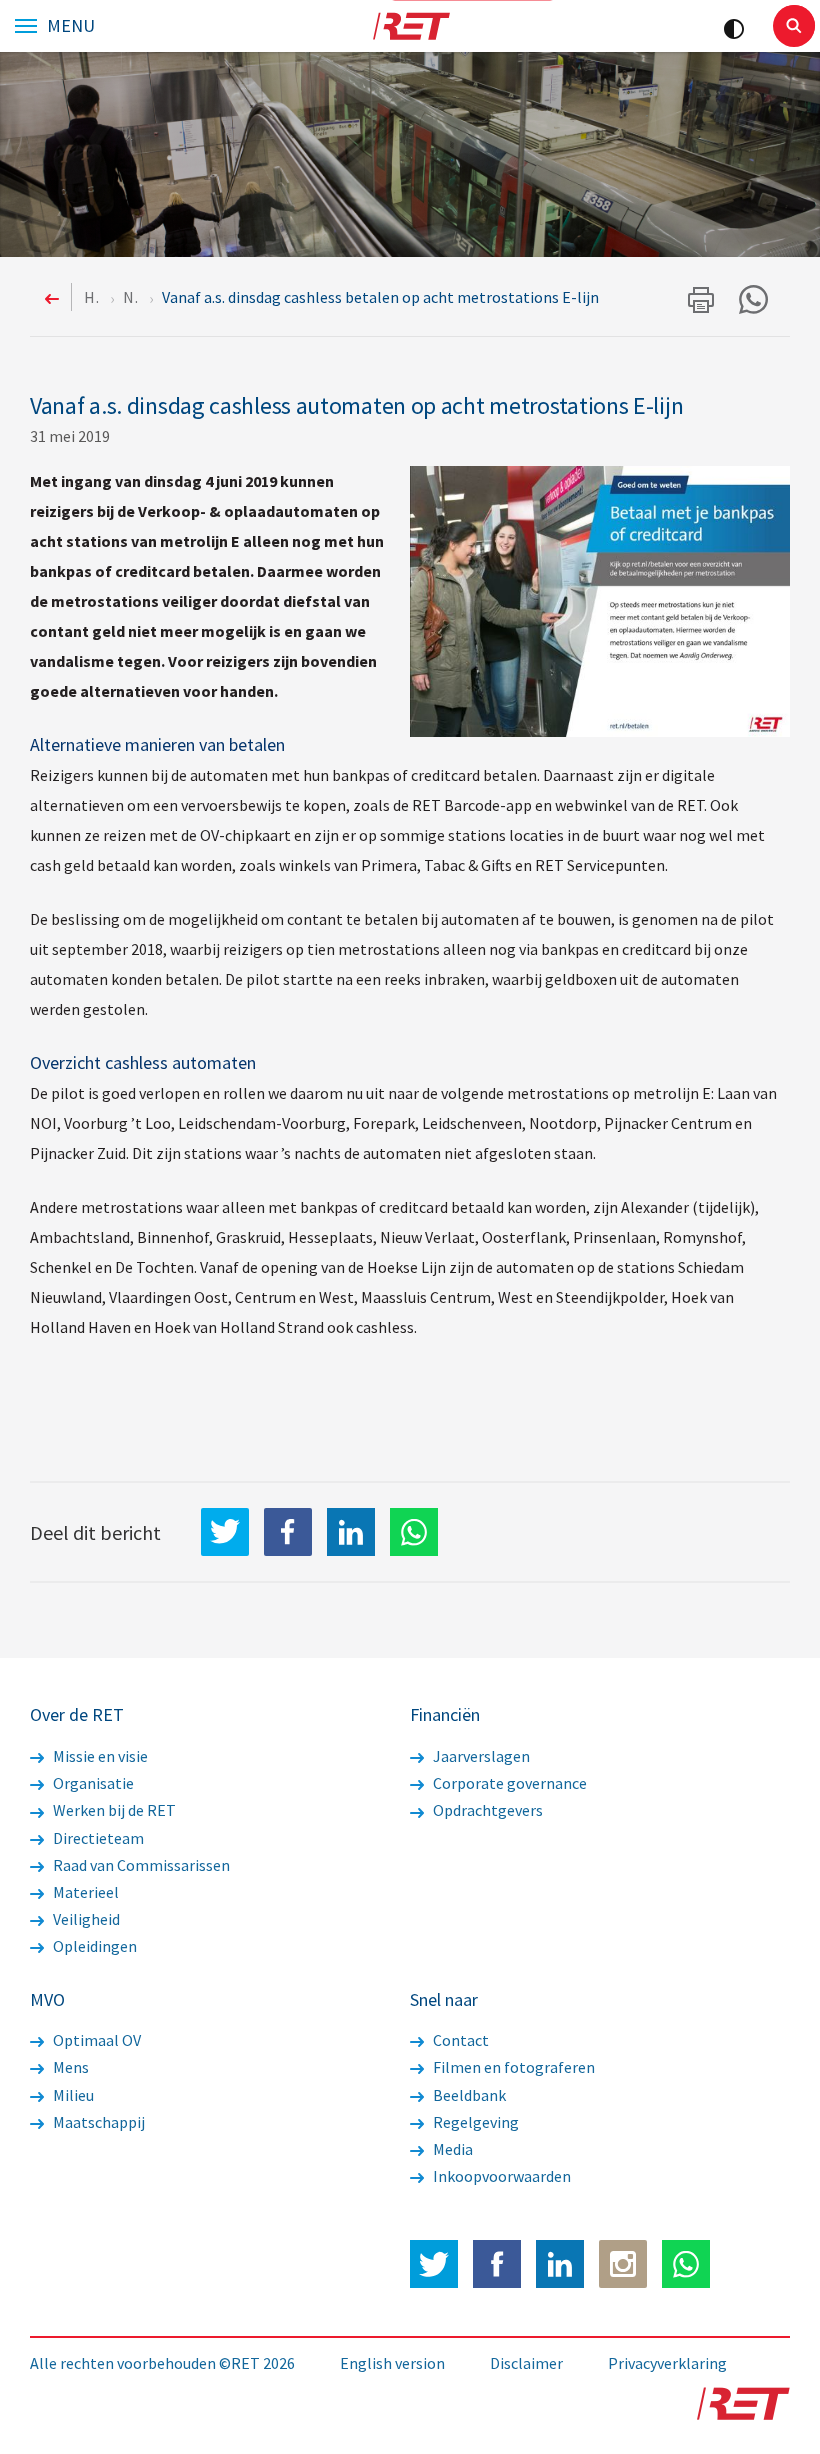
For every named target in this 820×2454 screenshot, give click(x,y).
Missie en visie (99, 1756)
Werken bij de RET (113, 1810)
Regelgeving (474, 2122)
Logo (410, 26)
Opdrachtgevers (486, 1810)
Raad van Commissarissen (140, 1865)
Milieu (72, 2095)
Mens (69, 2067)
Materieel (84, 1892)
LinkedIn (351, 1532)
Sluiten (794, 26)
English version (392, 2363)
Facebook (497, 2264)
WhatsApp (414, 1532)
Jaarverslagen (480, 1756)
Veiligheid (85, 1919)
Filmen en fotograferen (512, 2067)
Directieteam (97, 1838)
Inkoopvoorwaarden (500, 2176)
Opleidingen (93, 1946)
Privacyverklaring (667, 2363)
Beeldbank (468, 2095)
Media (451, 2149)
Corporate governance (508, 1783)
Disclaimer (526, 2363)
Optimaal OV (95, 2040)
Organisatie (92, 1783)
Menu (71, 26)
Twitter (434, 2264)
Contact (459, 2040)
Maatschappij (97, 2122)
